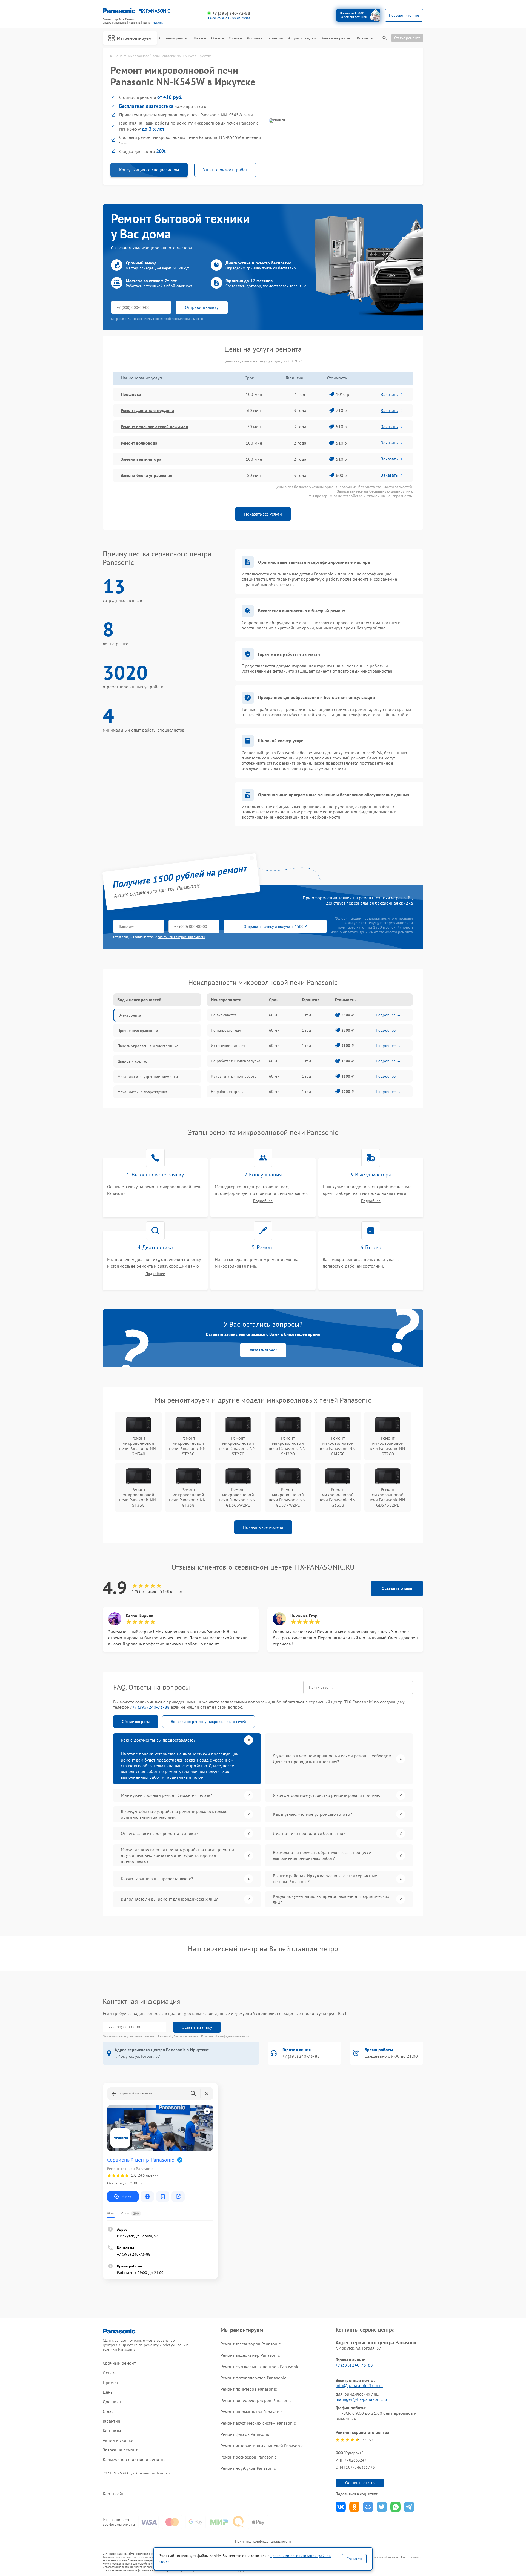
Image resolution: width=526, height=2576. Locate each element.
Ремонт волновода (139, 443)
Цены (198, 38)
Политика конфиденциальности (263, 2541)
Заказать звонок (263, 1350)
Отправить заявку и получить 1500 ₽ (275, 926)
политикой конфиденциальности (181, 937)
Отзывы (235, 38)
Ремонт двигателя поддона (147, 410)
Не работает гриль (227, 1092)
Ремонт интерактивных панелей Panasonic (262, 2446)
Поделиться (341, 2507)
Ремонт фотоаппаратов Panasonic (253, 2378)
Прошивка (131, 394)
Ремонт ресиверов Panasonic (249, 2457)
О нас (216, 38)
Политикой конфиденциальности (225, 2036)
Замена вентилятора (141, 459)
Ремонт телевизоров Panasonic (251, 2344)
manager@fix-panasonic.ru (361, 2399)
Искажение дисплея (228, 1046)
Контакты (365, 38)
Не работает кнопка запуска (236, 1061)
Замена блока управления (147, 475)
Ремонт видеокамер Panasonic (250, 2355)
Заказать (389, 394)
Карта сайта (114, 2494)
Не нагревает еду (226, 1030)
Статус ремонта (407, 38)
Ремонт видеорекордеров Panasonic (256, 2400)
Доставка (255, 38)
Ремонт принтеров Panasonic (249, 2389)
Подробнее (263, 1201)
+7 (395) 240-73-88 (231, 13)
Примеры (112, 2383)
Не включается (224, 1015)
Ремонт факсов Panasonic (245, 2434)
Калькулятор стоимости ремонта (134, 2460)
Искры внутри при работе (234, 1076)
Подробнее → (388, 1015)
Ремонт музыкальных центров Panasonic (260, 2367)
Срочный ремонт (174, 38)
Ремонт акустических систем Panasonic (258, 2423)
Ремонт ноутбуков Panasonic (248, 2468)
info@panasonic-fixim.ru (359, 2385)
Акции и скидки (302, 38)
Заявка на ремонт (336, 38)
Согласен (354, 2559)
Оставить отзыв (397, 1588)
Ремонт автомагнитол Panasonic (251, 2412)
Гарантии (275, 38)
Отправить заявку (202, 307)
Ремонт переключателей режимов (154, 427)
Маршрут (127, 2196)
